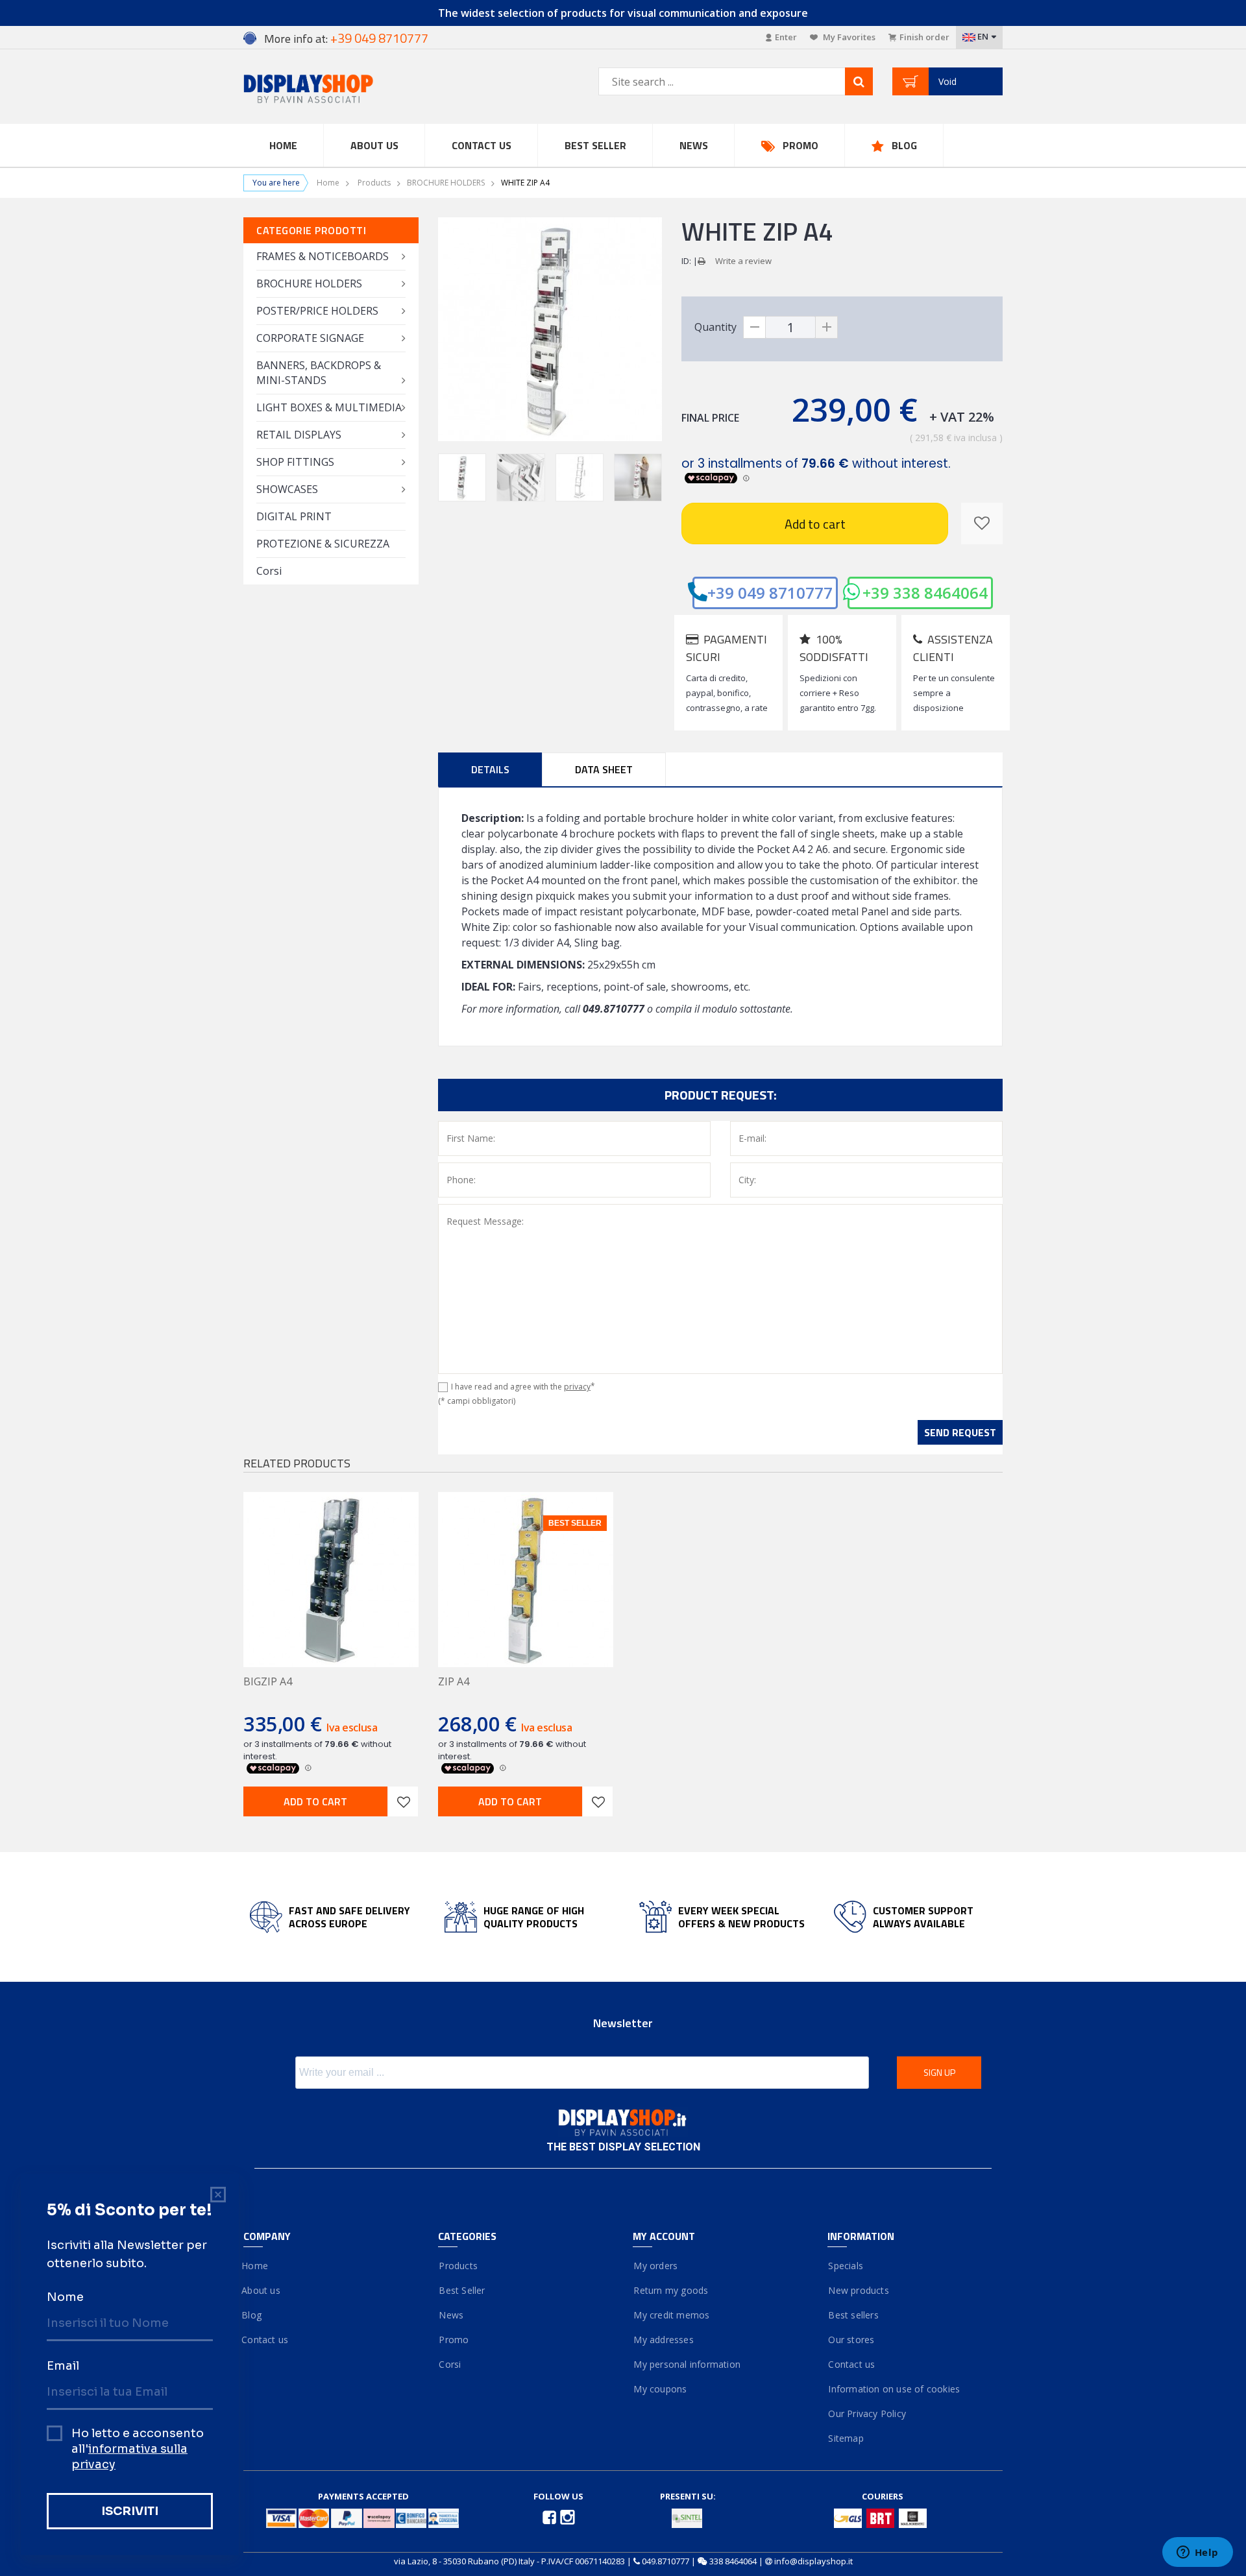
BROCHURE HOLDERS (446, 183)
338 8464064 (733, 2561)
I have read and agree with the (523, 1387)
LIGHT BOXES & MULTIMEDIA (329, 407)
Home (283, 145)
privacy (577, 1387)
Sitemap (846, 2438)
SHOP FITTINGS (295, 462)
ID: (686, 261)
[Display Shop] (331, 90)
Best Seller (595, 145)
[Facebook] (550, 2516)
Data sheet (604, 769)
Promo (800, 145)
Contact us (482, 145)
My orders (655, 2266)
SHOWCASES (287, 489)
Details (490, 769)
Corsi (269, 571)
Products (374, 183)
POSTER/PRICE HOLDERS (317, 311)
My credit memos (671, 2315)
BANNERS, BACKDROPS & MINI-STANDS (319, 373)
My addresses (663, 2340)
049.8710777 (666, 2561)
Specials (845, 2266)
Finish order (924, 37)
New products (858, 2290)
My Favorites (848, 37)
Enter (786, 37)
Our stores (851, 2340)
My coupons (660, 2389)
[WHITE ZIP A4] (462, 477)
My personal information (687, 2364)
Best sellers (853, 2315)
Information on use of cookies (894, 2389)
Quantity (715, 327)
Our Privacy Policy (867, 2413)
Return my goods (670, 2290)
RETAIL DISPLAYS (299, 435)
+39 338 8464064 (925, 593)
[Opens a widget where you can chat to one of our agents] (1197, 2553)
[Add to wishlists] (403, 1801)
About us (262, 2290)
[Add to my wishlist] (982, 524)
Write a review (743, 261)
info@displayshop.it (813, 2561)
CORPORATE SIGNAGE (310, 338)
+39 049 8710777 (770, 593)
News (694, 145)
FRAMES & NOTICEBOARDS (323, 256)
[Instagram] (568, 2516)
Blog (904, 145)
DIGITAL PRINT (294, 516)
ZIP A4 (454, 1681)
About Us (374, 145)
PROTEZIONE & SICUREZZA (323, 544)
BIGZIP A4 (268, 1681)
